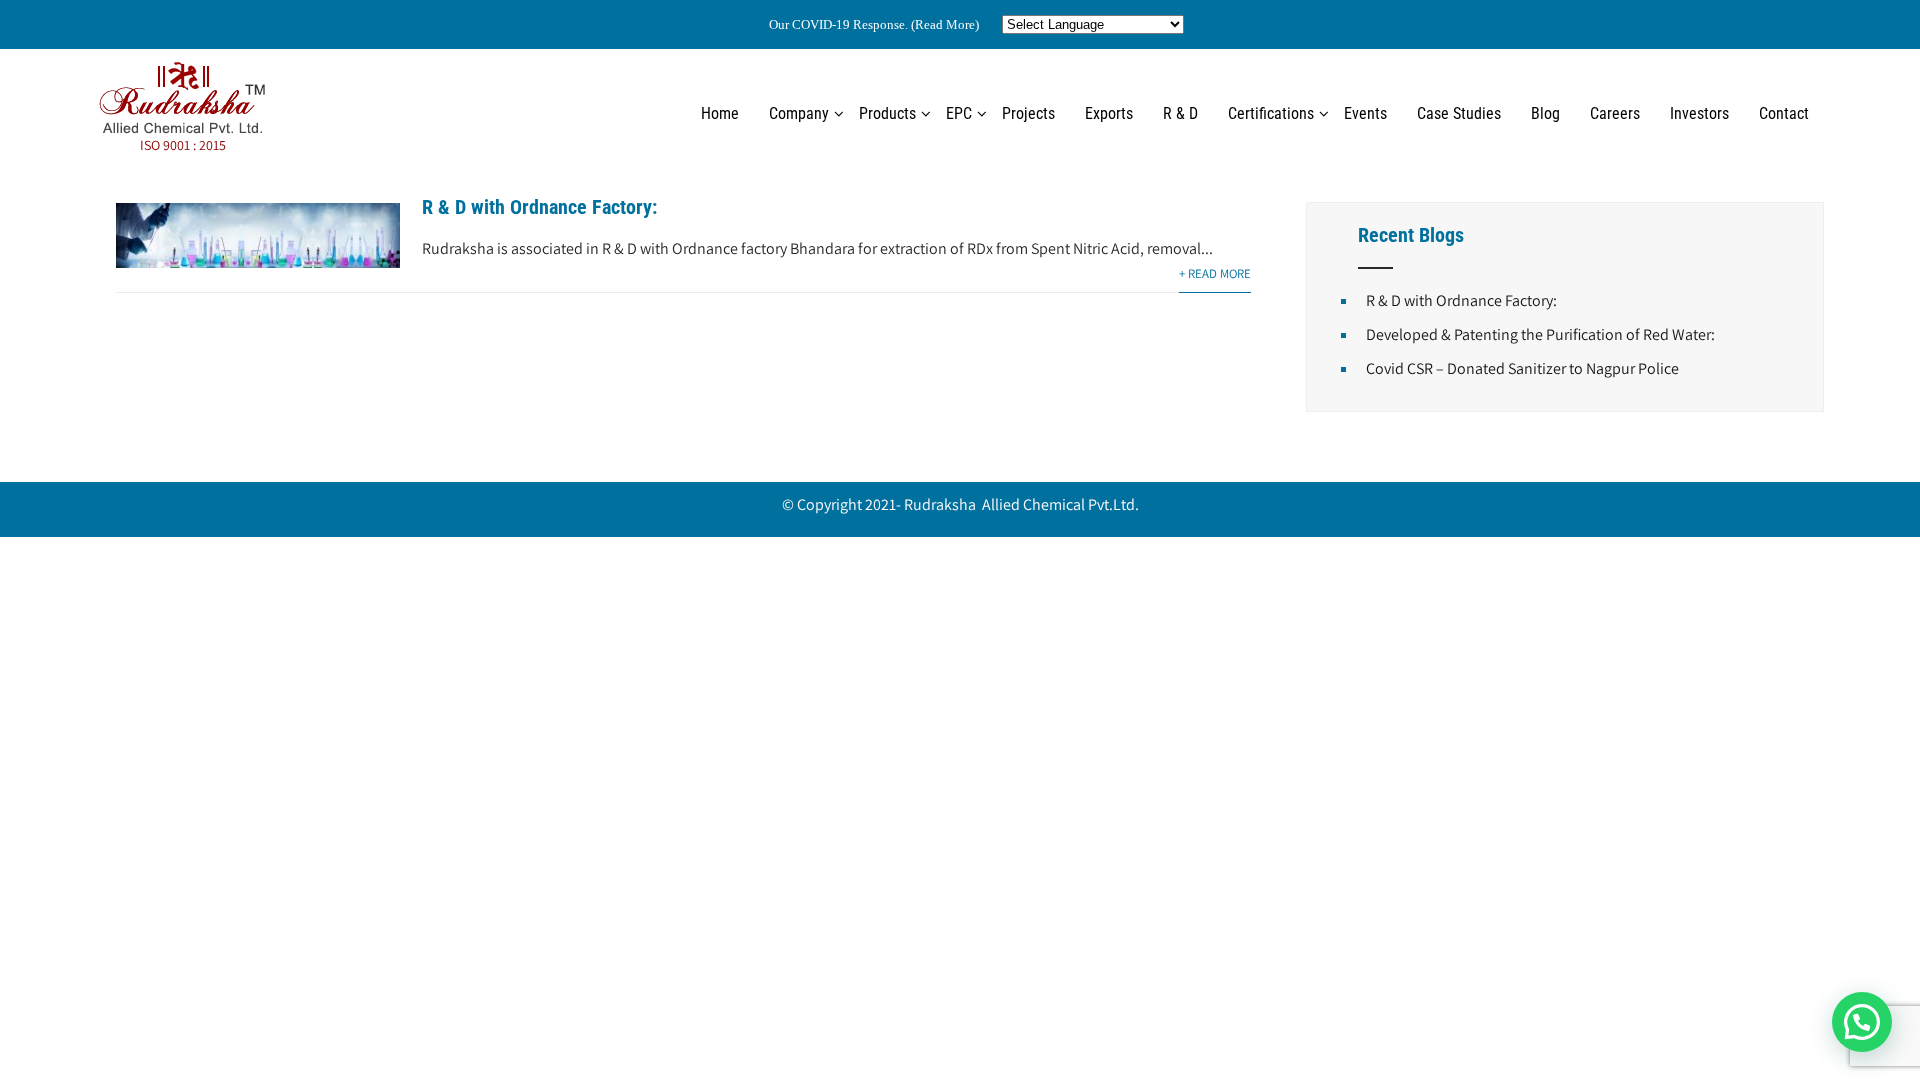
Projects (1028, 113)
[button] (1862, 1022)
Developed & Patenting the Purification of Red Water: (1540, 334)
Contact (1784, 113)
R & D (1180, 113)
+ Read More (1215, 273)
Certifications (1271, 113)
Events (1365, 113)
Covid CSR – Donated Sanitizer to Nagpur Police (1522, 368)
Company (799, 113)
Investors (1699, 113)
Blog (1545, 113)
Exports (1109, 113)
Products (887, 113)
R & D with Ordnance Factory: (539, 207)
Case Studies (1459, 113)
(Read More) (945, 24)
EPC (959, 113)
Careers (1615, 113)
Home (720, 113)
